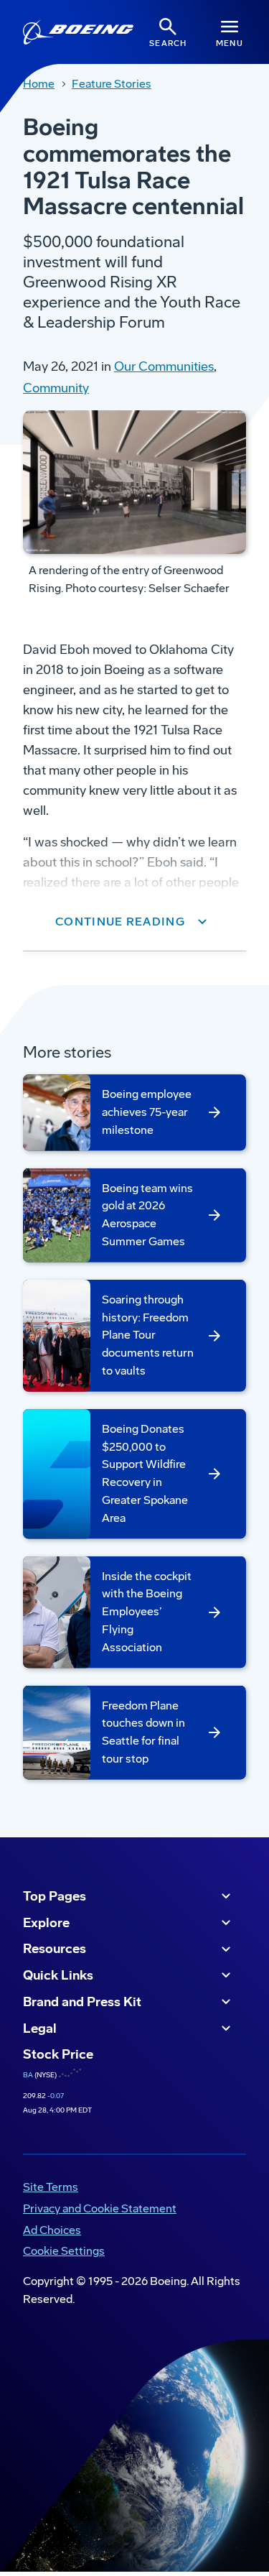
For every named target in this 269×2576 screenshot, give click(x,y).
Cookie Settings (64, 2251)
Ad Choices (52, 2230)
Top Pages (55, 1896)
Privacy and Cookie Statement (100, 2208)
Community (56, 388)
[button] (134, 922)
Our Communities (164, 366)
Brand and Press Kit (82, 2002)
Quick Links (58, 1975)
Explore (46, 1923)
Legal (40, 2028)
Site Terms (51, 2187)
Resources (55, 1949)
